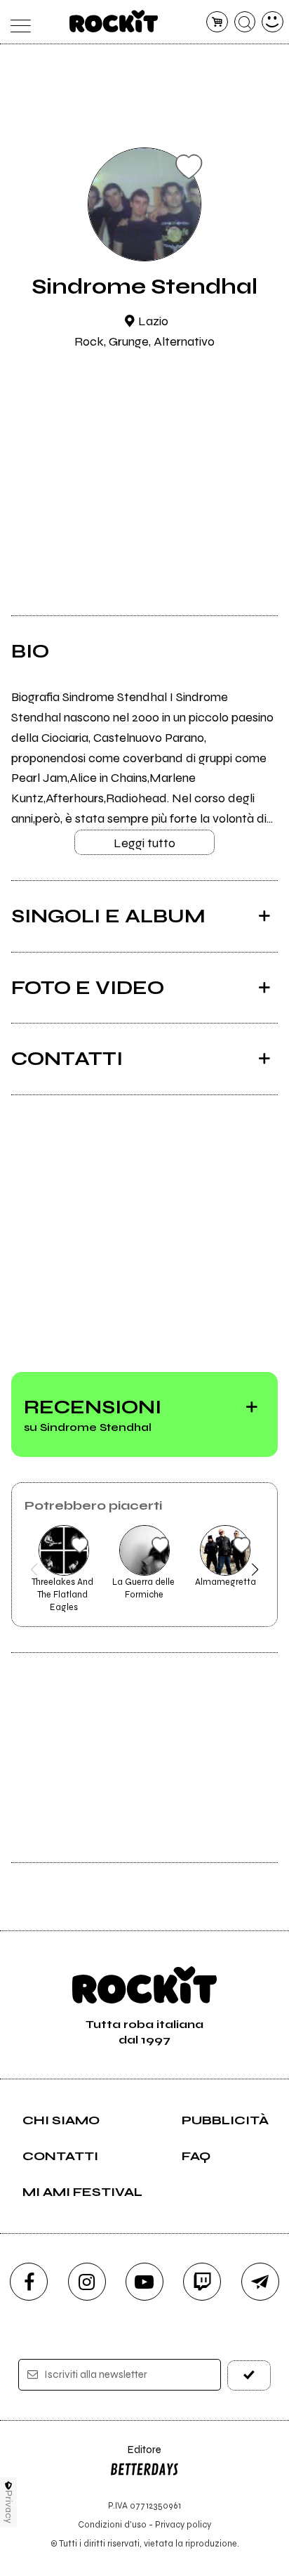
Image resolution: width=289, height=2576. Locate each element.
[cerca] (245, 22)
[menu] (16, 22)
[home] (114, 21)
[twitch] (202, 2282)
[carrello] (217, 22)
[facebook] (29, 2282)
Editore (135, 2456)
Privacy (9, 2507)
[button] (34, 1569)
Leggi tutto (144, 843)
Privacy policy (183, 2524)
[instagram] (87, 2282)
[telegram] (260, 2282)
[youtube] (144, 2282)
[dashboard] (273, 22)
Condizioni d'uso (112, 2524)
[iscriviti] (249, 2375)
